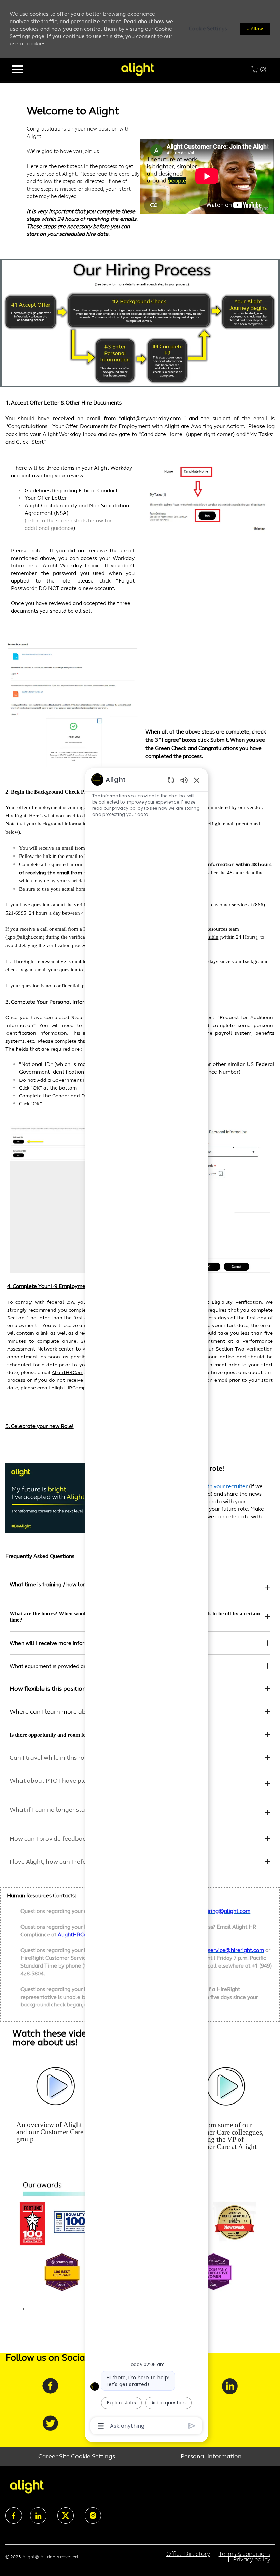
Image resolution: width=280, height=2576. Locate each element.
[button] (208, 29)
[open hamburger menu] (18, 69)
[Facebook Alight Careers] (50, 2392)
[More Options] (101, 2426)
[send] (192, 2426)
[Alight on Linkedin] (229, 2392)
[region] (146, 1602)
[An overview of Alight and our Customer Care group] (55, 2109)
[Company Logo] (137, 69)
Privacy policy (252, 2559)
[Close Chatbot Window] (197, 780)
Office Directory (188, 2554)
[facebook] (14, 2516)
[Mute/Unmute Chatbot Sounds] (184, 780)
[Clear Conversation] (171, 780)
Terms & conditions (244, 2554)
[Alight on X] (50, 2428)
